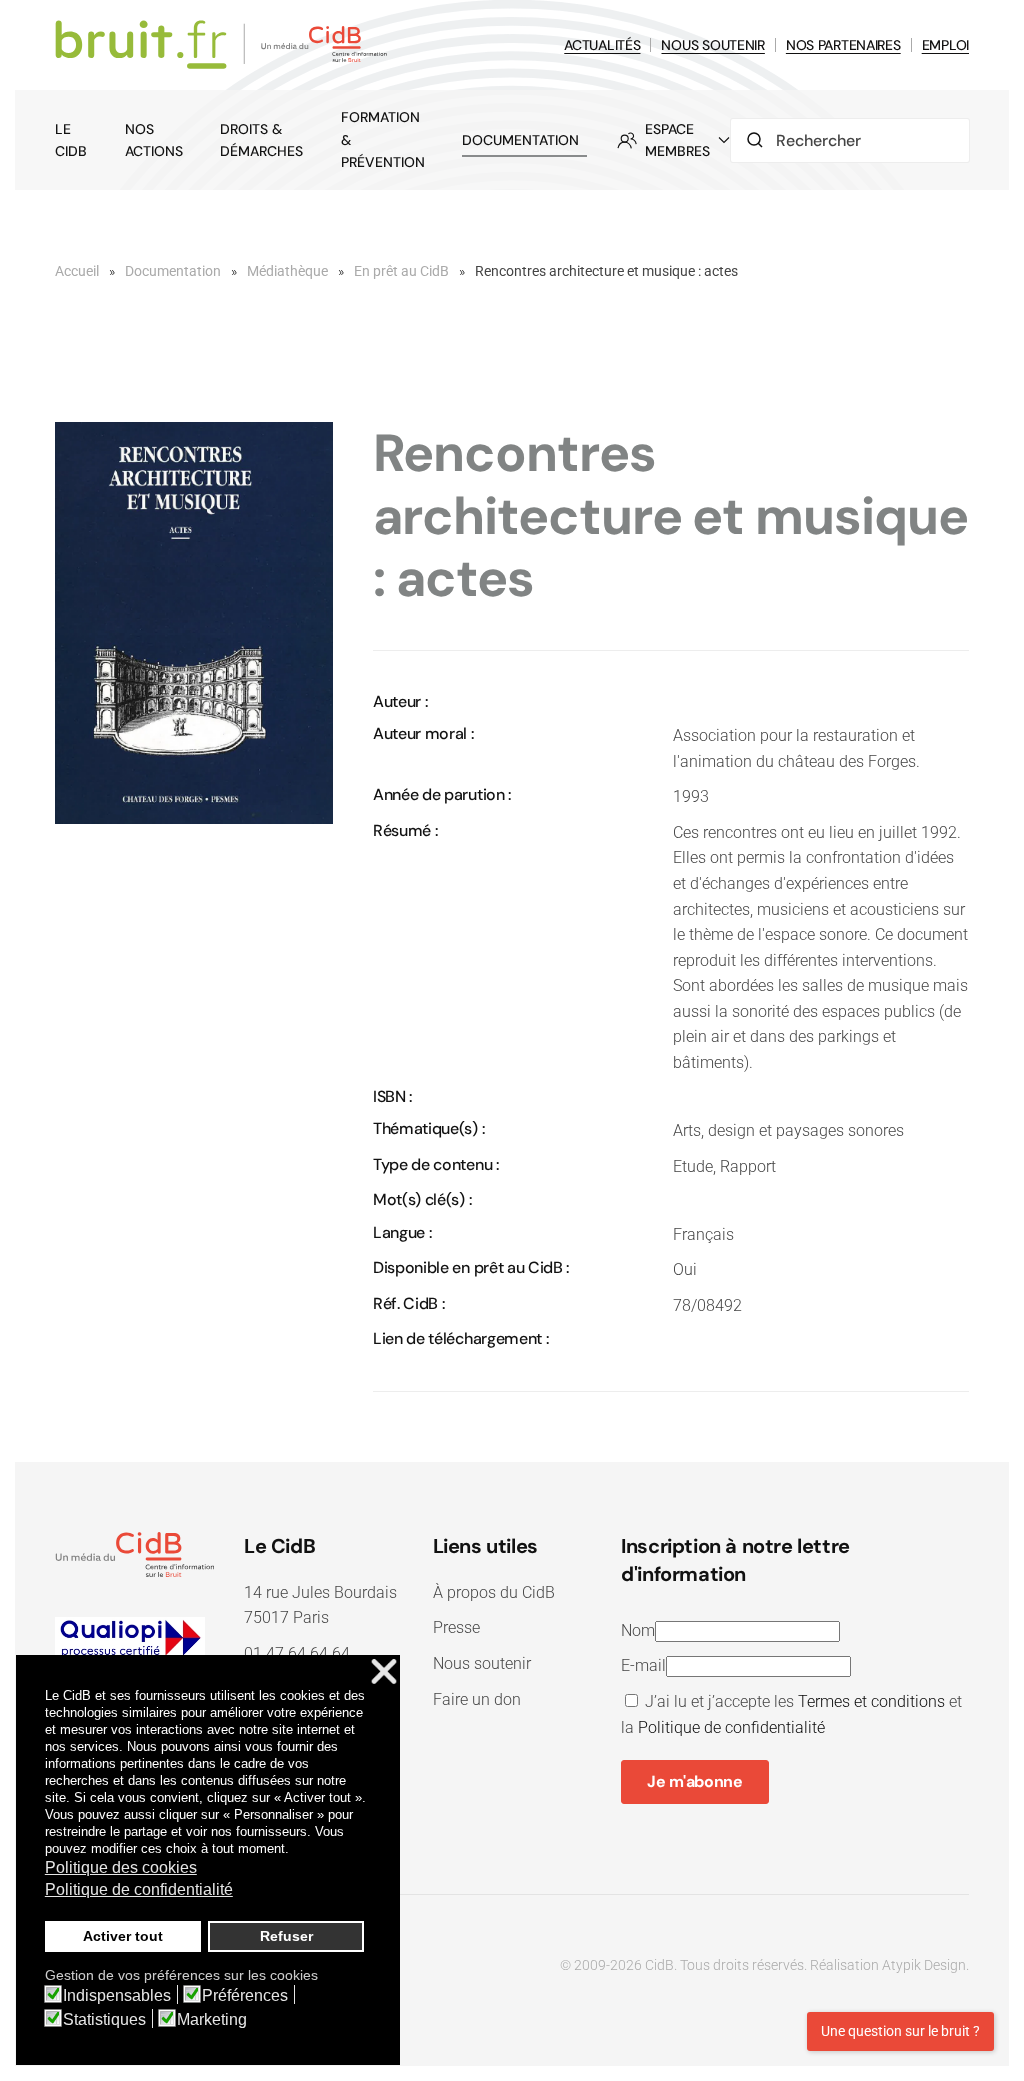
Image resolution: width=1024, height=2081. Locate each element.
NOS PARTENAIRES (843, 45)
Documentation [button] (520, 140)
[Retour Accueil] (224, 45)
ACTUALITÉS (602, 45)
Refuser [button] (286, 1936)
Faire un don (477, 1699)
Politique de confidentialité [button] (139, 1889)
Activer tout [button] (123, 1936)
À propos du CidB (494, 1592)
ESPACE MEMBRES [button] (677, 140)
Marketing (212, 2020)
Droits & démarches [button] (261, 140)
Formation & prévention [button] (383, 139)
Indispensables (117, 1996)
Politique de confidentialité (731, 1727)
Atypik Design (924, 1965)
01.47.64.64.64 (297, 1653)
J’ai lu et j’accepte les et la (791, 1714)
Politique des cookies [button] (121, 1867)
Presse (456, 1627)
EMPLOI (945, 45)
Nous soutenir (482, 1663)
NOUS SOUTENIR (712, 45)
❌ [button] (384, 1672)
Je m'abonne (694, 1781)
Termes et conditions (871, 1701)
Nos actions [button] (154, 140)
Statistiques (104, 2020)
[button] (194, 621)
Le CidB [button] (71, 140)
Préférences (245, 1996)
